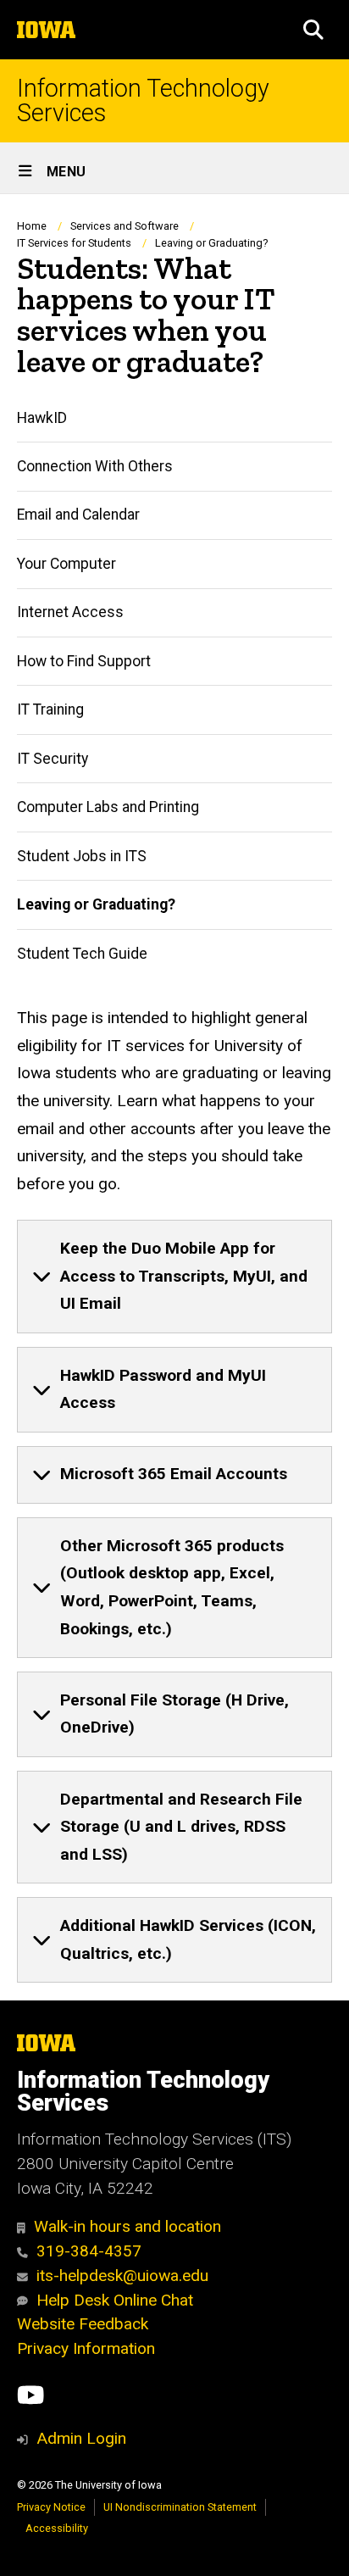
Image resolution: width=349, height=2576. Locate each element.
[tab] (174, 1277)
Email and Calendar (78, 515)
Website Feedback (83, 2324)
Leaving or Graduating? (96, 904)
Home (32, 226)
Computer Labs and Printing (108, 807)
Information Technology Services (143, 101)
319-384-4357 (89, 2251)
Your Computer (66, 564)
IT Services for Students (74, 243)
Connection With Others (95, 466)
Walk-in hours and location (127, 2226)
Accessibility (57, 2528)
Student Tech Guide (82, 954)
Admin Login (81, 2438)
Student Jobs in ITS (82, 856)
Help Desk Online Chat (115, 2300)
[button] (313, 30)
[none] (174, 1277)
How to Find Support (84, 661)
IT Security (53, 759)
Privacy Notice (51, 2507)
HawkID (42, 418)
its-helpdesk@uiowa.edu (122, 2276)
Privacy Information (86, 2348)
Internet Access (70, 612)
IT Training (50, 709)
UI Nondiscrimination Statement (180, 2507)
